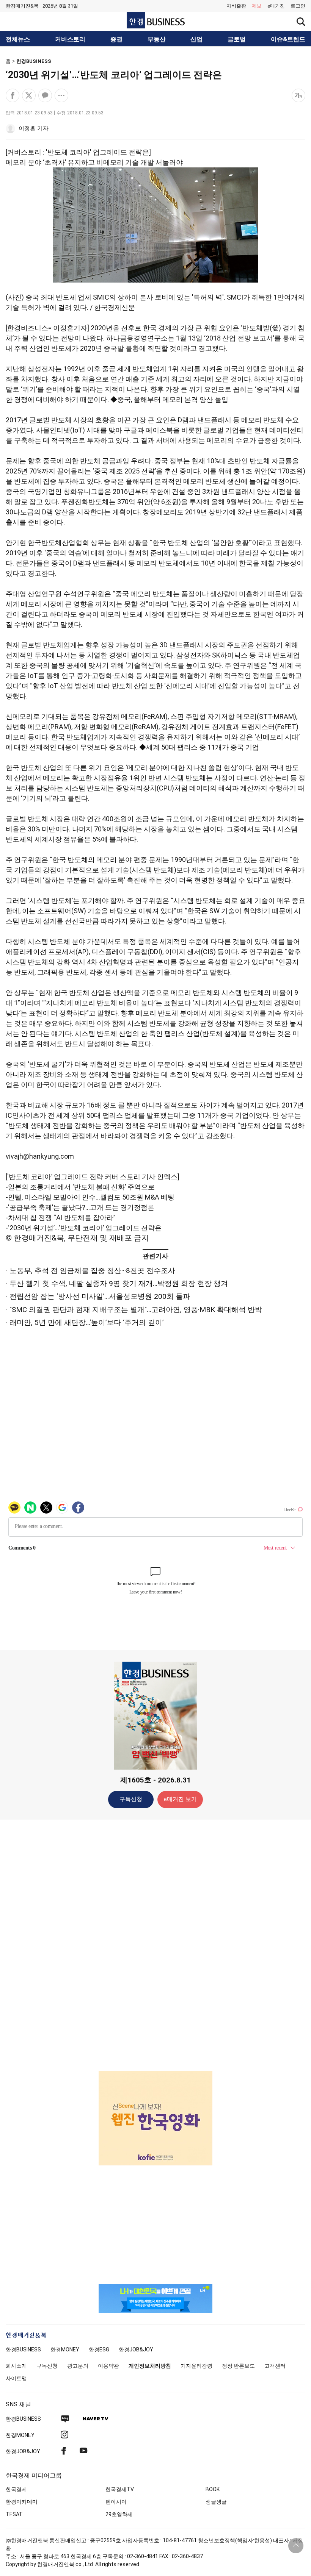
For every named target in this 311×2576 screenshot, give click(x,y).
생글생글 (216, 2502)
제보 (257, 6)
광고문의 (78, 2366)
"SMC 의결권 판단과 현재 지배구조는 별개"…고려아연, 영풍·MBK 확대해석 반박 (136, 1310)
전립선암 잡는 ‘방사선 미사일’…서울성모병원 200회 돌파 (100, 1296)
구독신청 (131, 1799)
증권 (116, 39)
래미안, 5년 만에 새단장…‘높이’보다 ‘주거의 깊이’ (86, 1322)
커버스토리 (70, 39)
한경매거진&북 (22, 6)
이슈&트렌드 (288, 39)
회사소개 (16, 2366)
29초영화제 (119, 2514)
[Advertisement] (155, 1945)
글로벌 (237, 39)
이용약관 (108, 2366)
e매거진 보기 (180, 1799)
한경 (23, 2349)
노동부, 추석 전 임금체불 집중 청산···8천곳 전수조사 (92, 1271)
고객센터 (275, 2366)
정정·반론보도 (238, 2366)
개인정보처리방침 (150, 2366)
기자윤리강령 (196, 2366)
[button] (298, 6)
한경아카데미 (22, 2502)
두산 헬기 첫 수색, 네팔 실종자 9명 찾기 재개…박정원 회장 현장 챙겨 (119, 1283)
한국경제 (16, 2489)
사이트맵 (16, 2378)
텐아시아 (116, 2502)
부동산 (157, 39)
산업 (196, 39)
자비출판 (236, 6)
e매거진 (276, 6)
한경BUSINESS (34, 61)
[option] (155, 2118)
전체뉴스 (18, 39)
